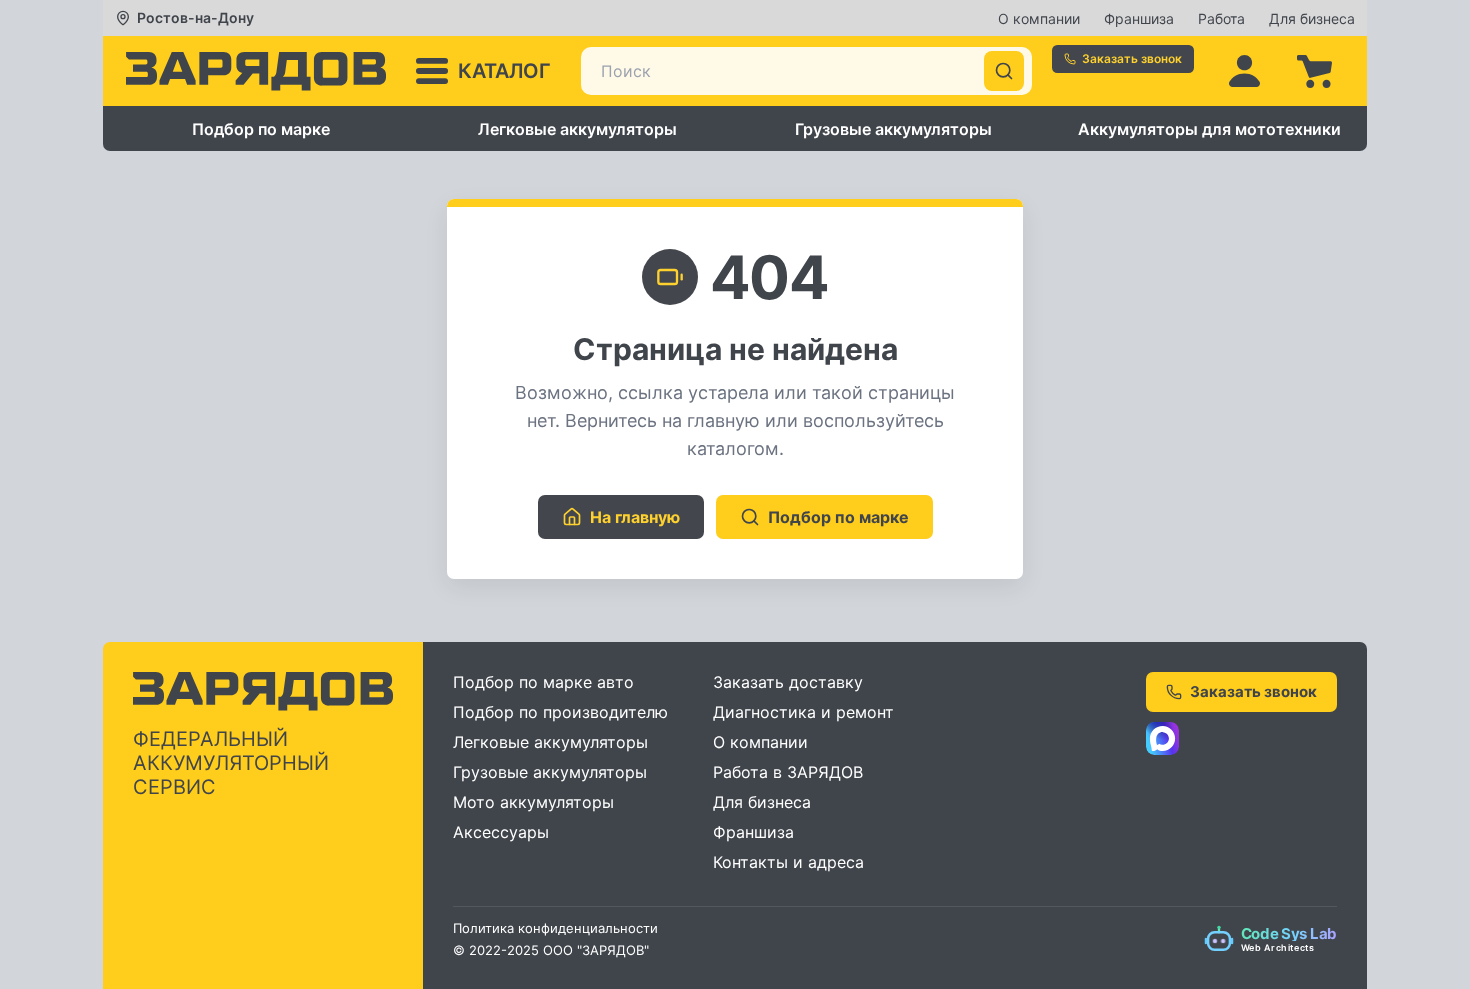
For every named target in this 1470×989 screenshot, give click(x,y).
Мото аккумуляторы (533, 802)
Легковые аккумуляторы (577, 129)
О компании (1039, 18)
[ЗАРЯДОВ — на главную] (256, 71)
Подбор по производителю (560, 712)
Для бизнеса (1312, 18)
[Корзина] (1314, 71)
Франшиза (1139, 18)
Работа (1221, 18)
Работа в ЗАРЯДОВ (788, 772)
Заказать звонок (1132, 58)
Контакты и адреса (788, 862)
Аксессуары (501, 832)
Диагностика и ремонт (803, 712)
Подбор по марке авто (543, 682)
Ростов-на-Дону (195, 17)
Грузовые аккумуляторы (893, 129)
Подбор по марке (261, 129)
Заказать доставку (788, 682)
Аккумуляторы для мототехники (1209, 129)
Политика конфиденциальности (555, 928)
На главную (635, 517)
